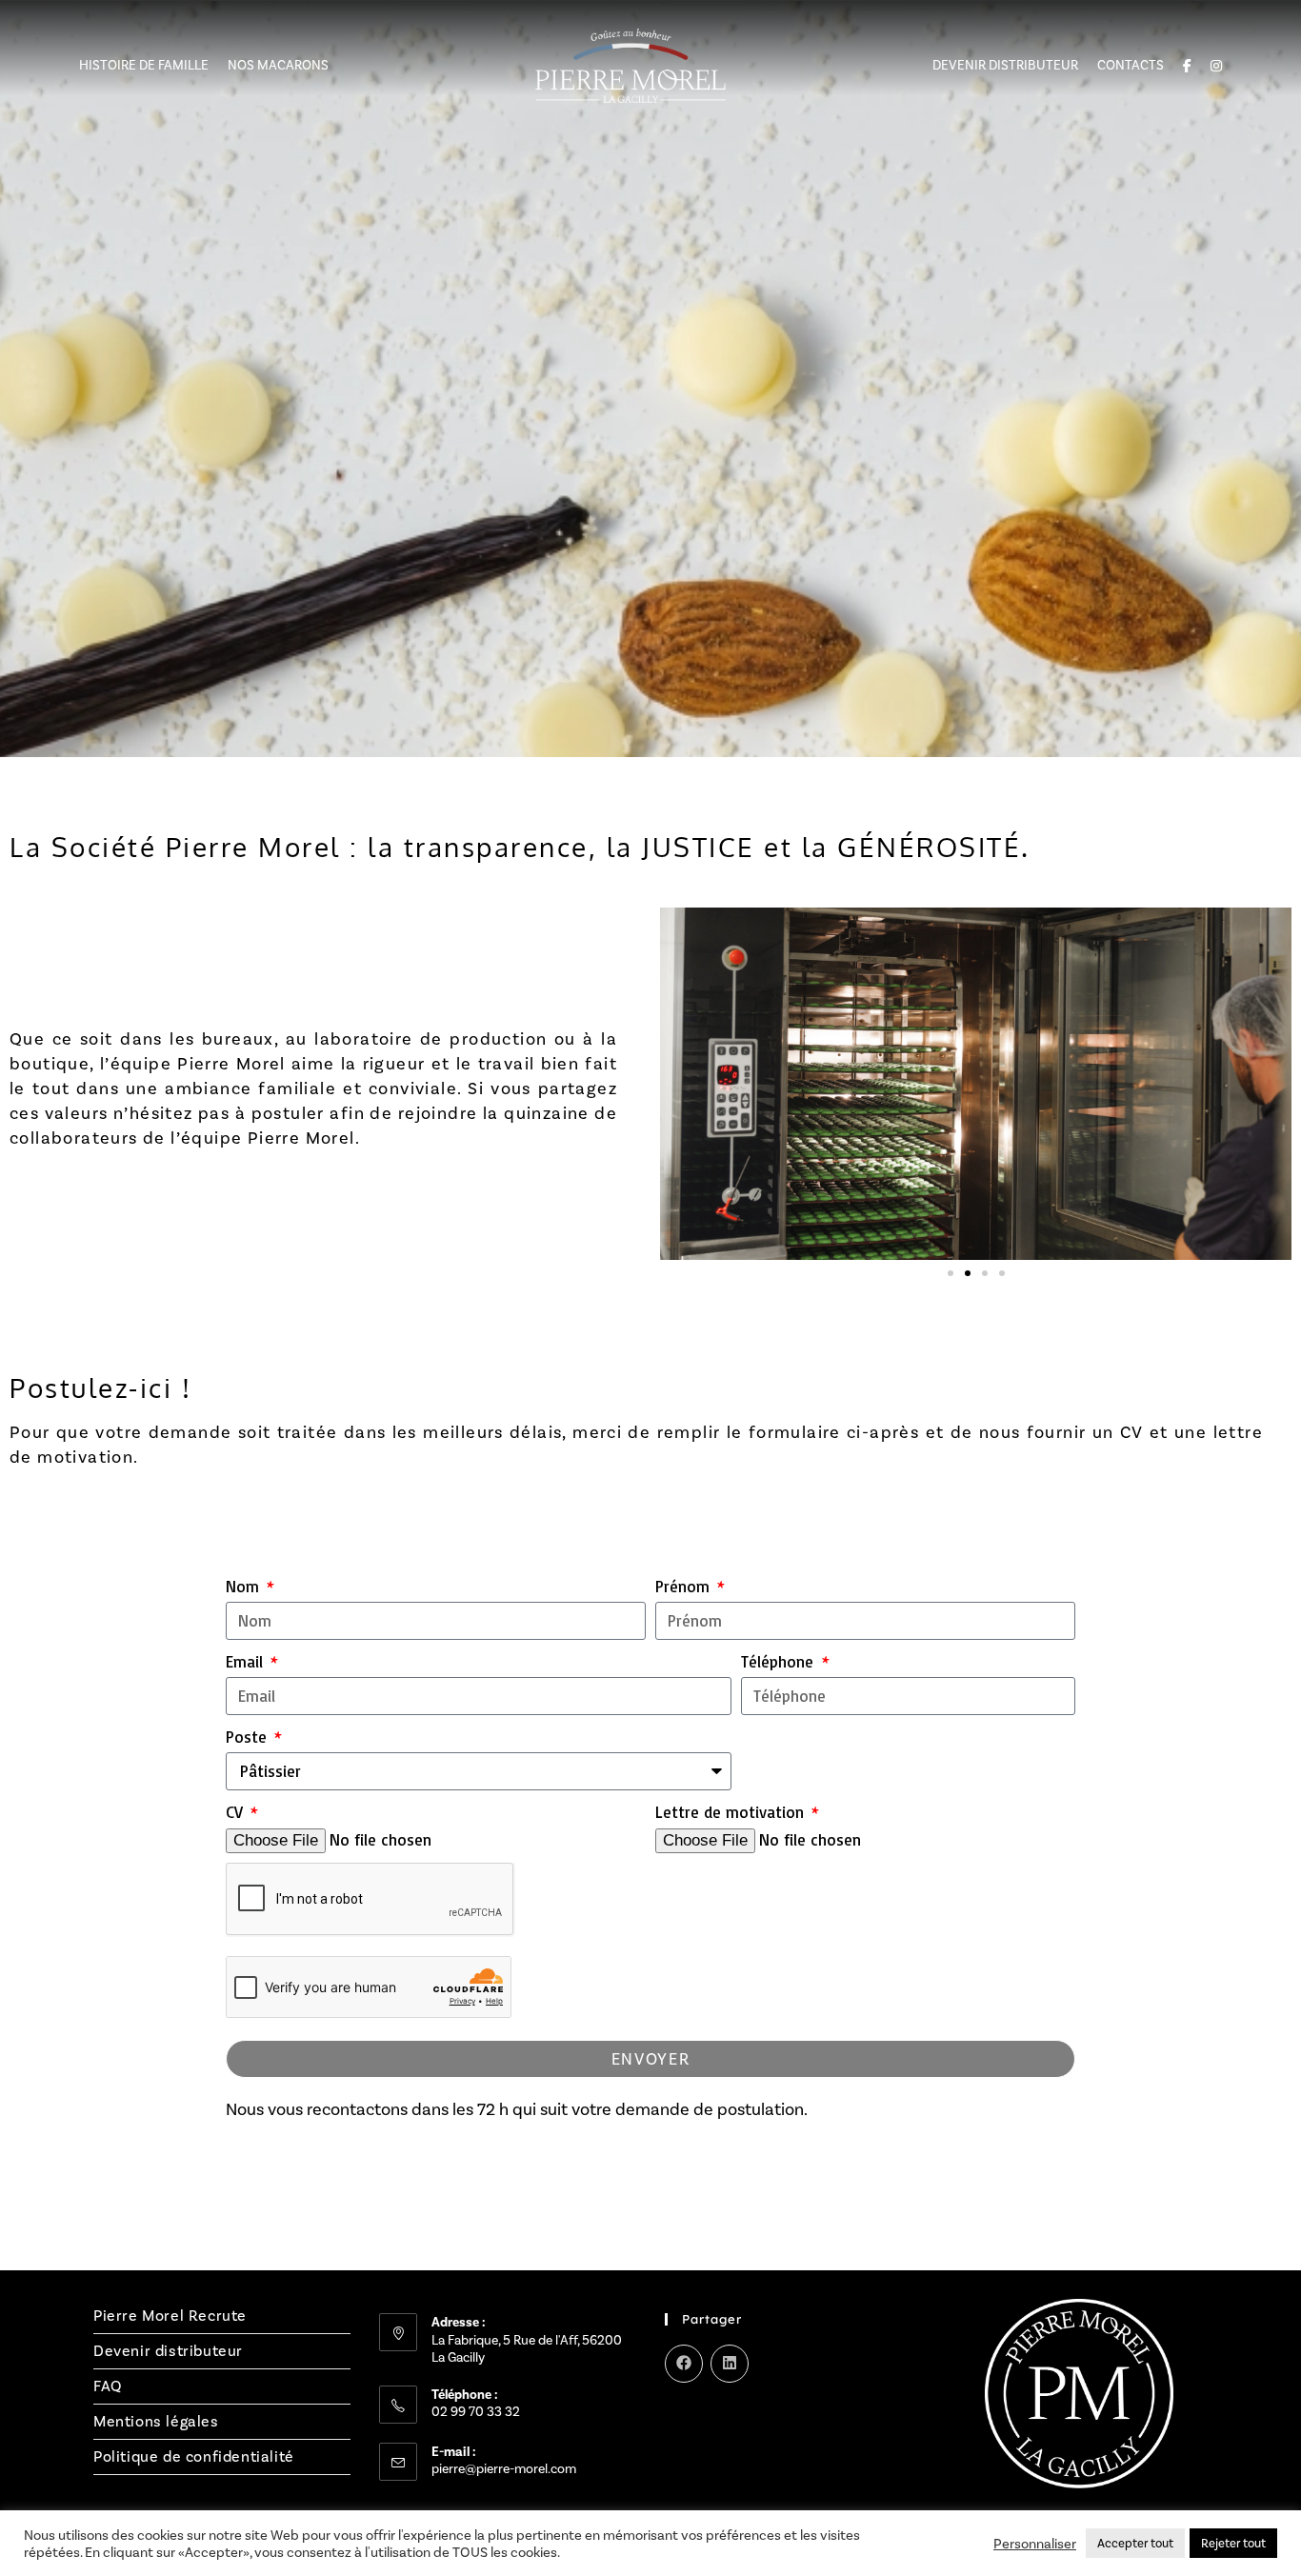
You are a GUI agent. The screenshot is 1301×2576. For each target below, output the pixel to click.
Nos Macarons (278, 65)
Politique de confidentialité (194, 2456)
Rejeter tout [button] (1233, 2543)
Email (247, 1661)
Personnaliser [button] (1035, 2544)
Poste (249, 1737)
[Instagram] (676, 2428)
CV (237, 1812)
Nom (245, 1586)
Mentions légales (156, 2421)
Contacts (1131, 65)
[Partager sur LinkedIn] (730, 2364)
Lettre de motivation (732, 1812)
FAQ (108, 2386)
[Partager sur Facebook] (684, 2364)
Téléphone (780, 1661)
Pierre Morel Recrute (170, 2316)
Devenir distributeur (168, 2351)
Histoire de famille (144, 65)
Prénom (685, 1586)
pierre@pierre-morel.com (504, 2469)
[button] (951, 1273)
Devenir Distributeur (1005, 65)
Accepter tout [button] (1135, 2543)
